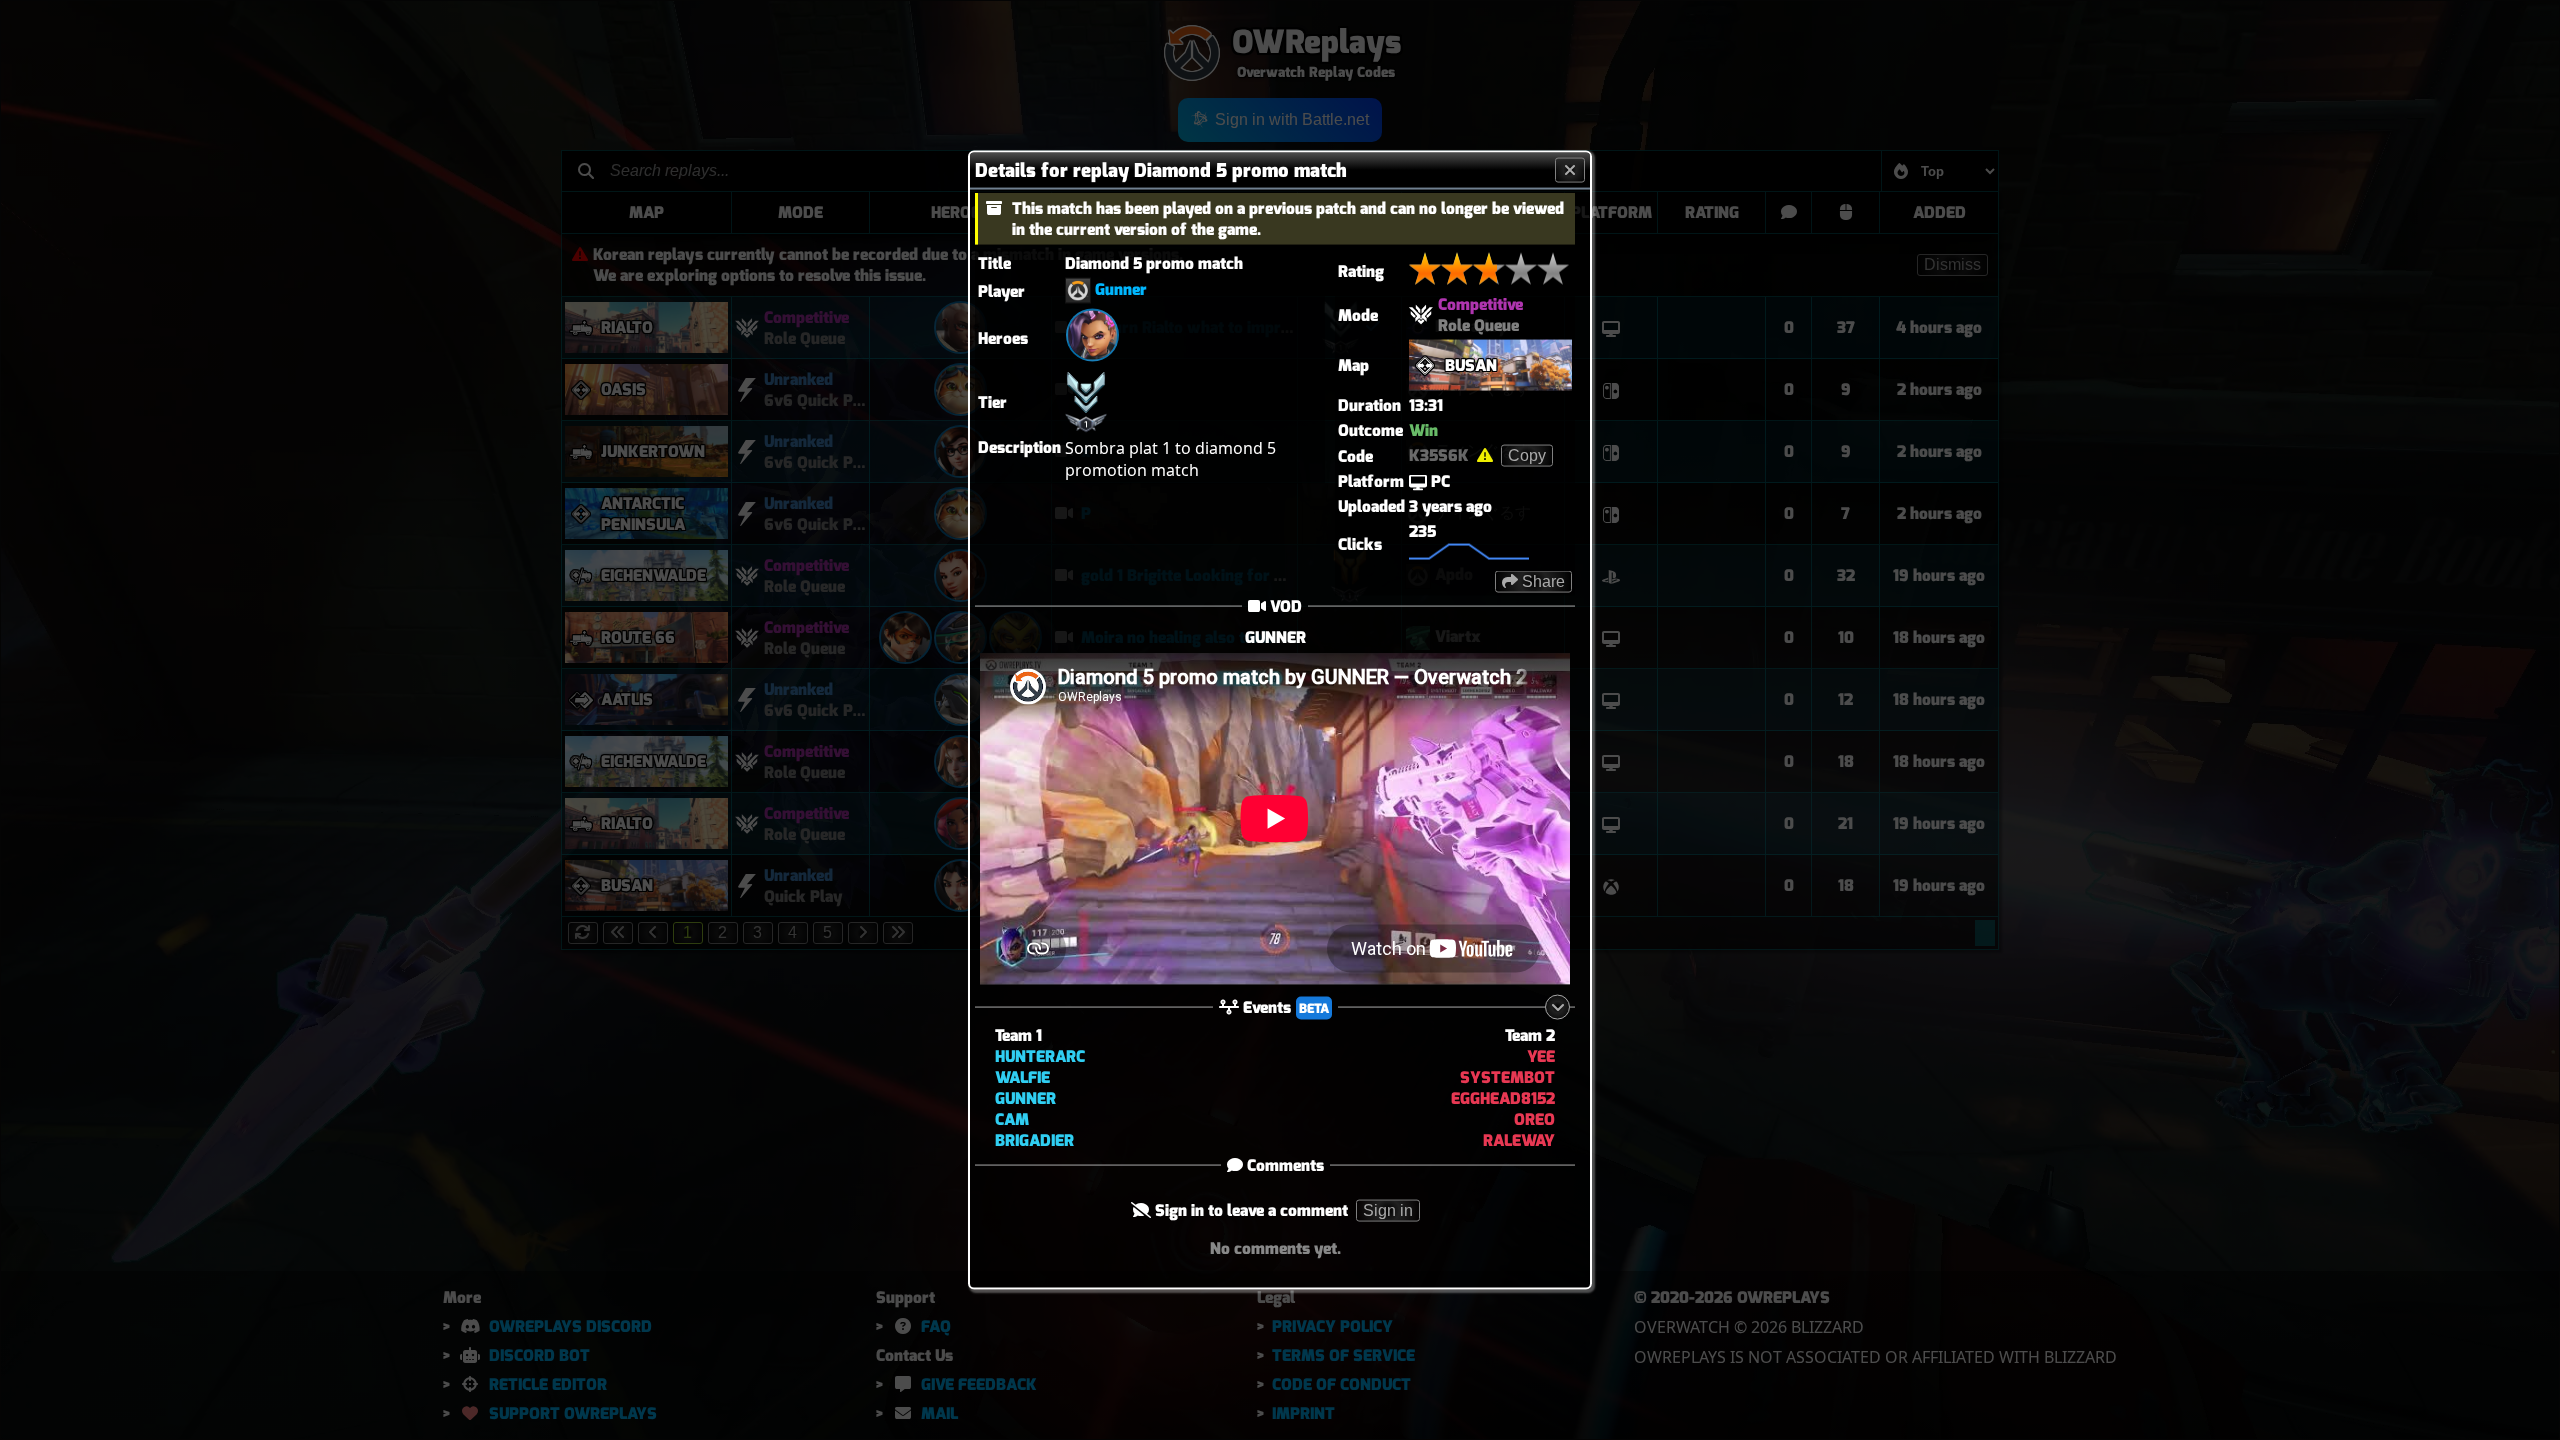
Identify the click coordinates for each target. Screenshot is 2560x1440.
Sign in (1388, 1209)
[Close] (1570, 170)
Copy (1527, 455)
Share (1541, 581)
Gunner (1121, 289)
